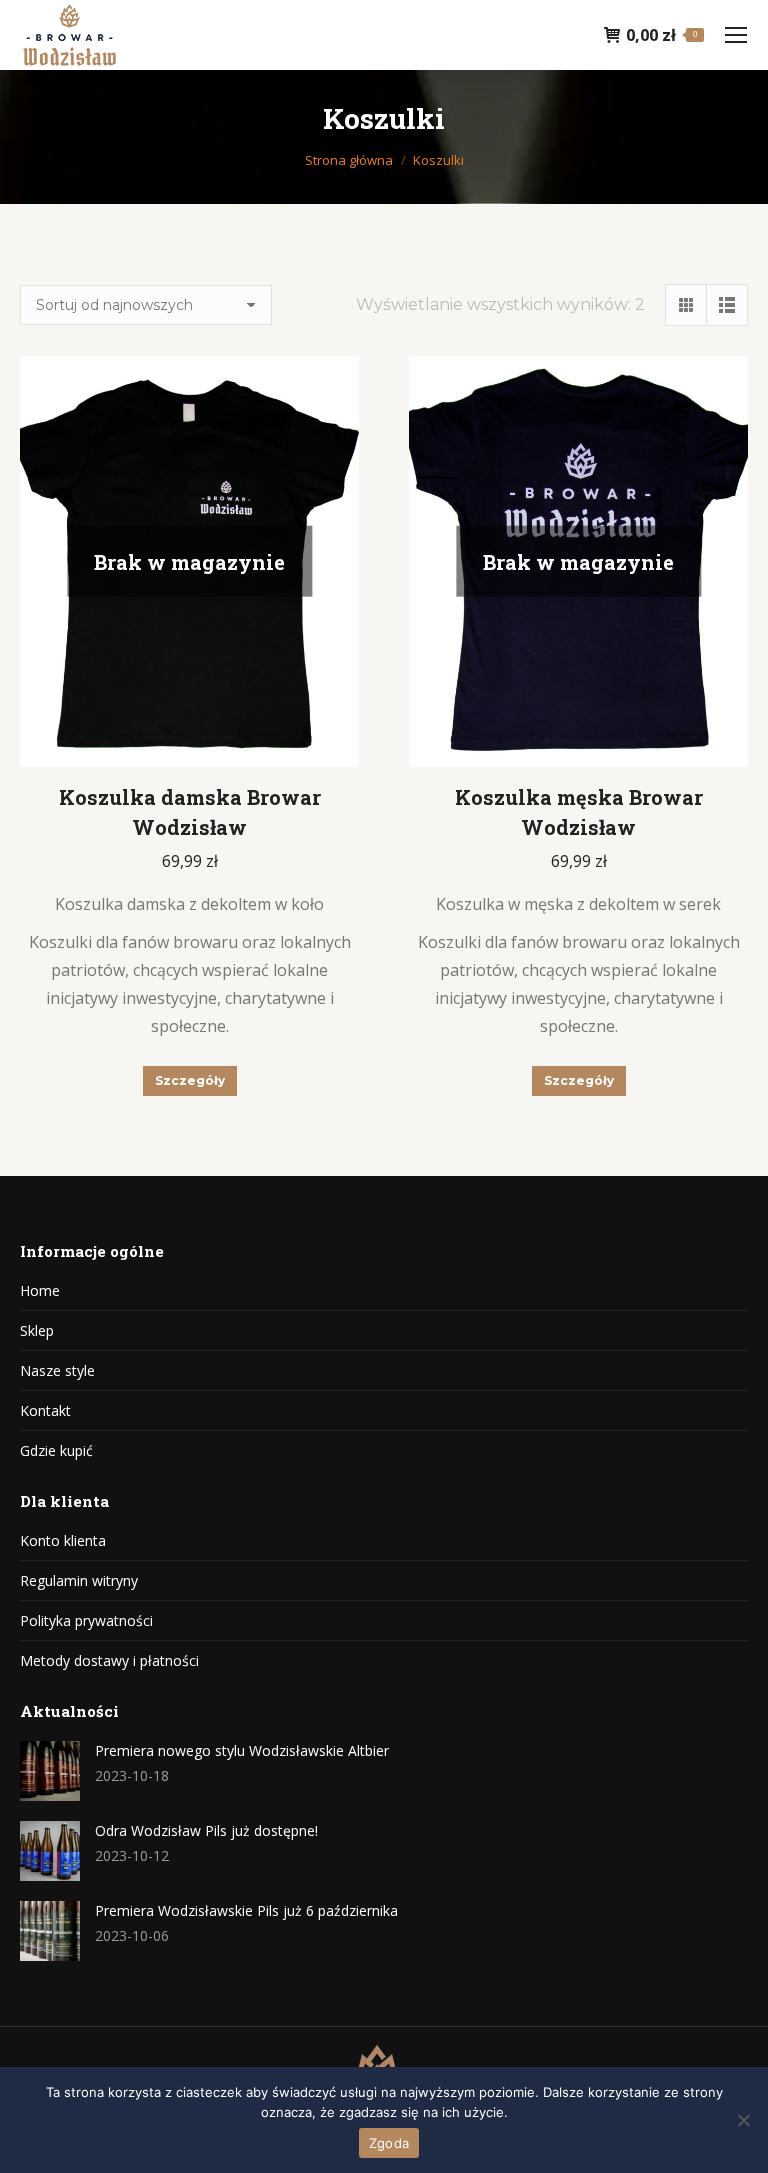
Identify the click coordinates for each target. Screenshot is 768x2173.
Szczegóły (190, 1080)
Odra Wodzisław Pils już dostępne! (206, 1830)
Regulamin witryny (79, 1580)
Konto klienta (63, 1540)
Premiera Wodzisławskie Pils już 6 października (246, 1910)
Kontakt (45, 1410)
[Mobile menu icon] (736, 35)
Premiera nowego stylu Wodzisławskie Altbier (242, 1750)
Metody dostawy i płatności (109, 1660)
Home (40, 1290)
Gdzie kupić (56, 1450)
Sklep (37, 1330)
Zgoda (389, 2143)
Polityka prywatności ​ (86, 1620)
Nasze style (57, 1370)
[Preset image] (50, 1771)
